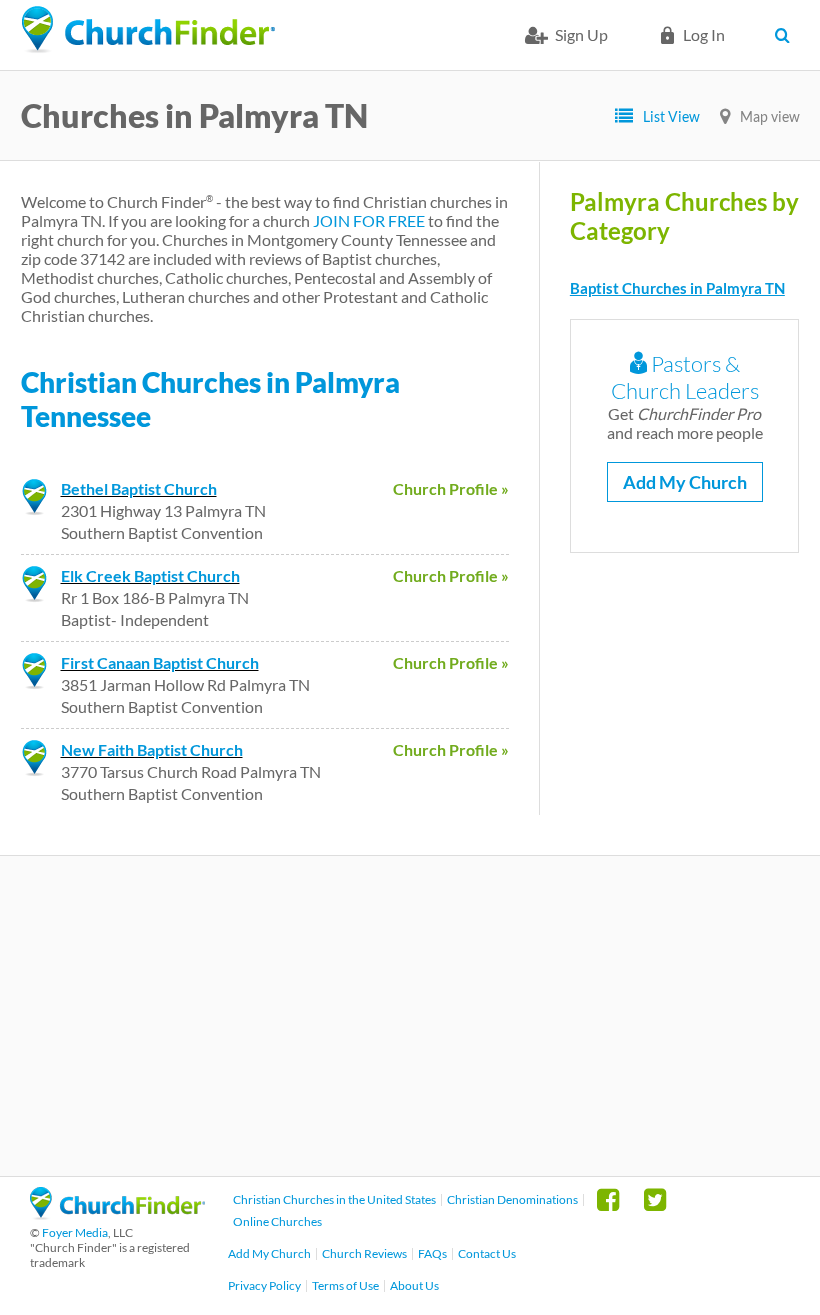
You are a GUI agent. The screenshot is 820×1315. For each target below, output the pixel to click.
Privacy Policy (264, 1285)
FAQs (432, 1253)
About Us (414, 1285)
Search (787, 35)
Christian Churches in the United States (334, 1199)
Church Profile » (451, 488)
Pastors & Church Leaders (685, 377)
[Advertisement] (410, 1016)
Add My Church (685, 482)
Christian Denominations (512, 1199)
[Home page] (148, 30)
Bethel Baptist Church (139, 488)
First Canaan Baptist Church (160, 662)
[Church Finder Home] (117, 1213)
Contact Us (487, 1253)
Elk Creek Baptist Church (150, 575)
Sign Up (581, 34)
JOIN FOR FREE (369, 220)
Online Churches (277, 1221)
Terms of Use (345, 1285)
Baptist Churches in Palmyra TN (677, 288)
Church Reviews (364, 1253)
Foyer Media (75, 1232)
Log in (704, 34)
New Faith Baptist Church (152, 749)
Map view (770, 116)
